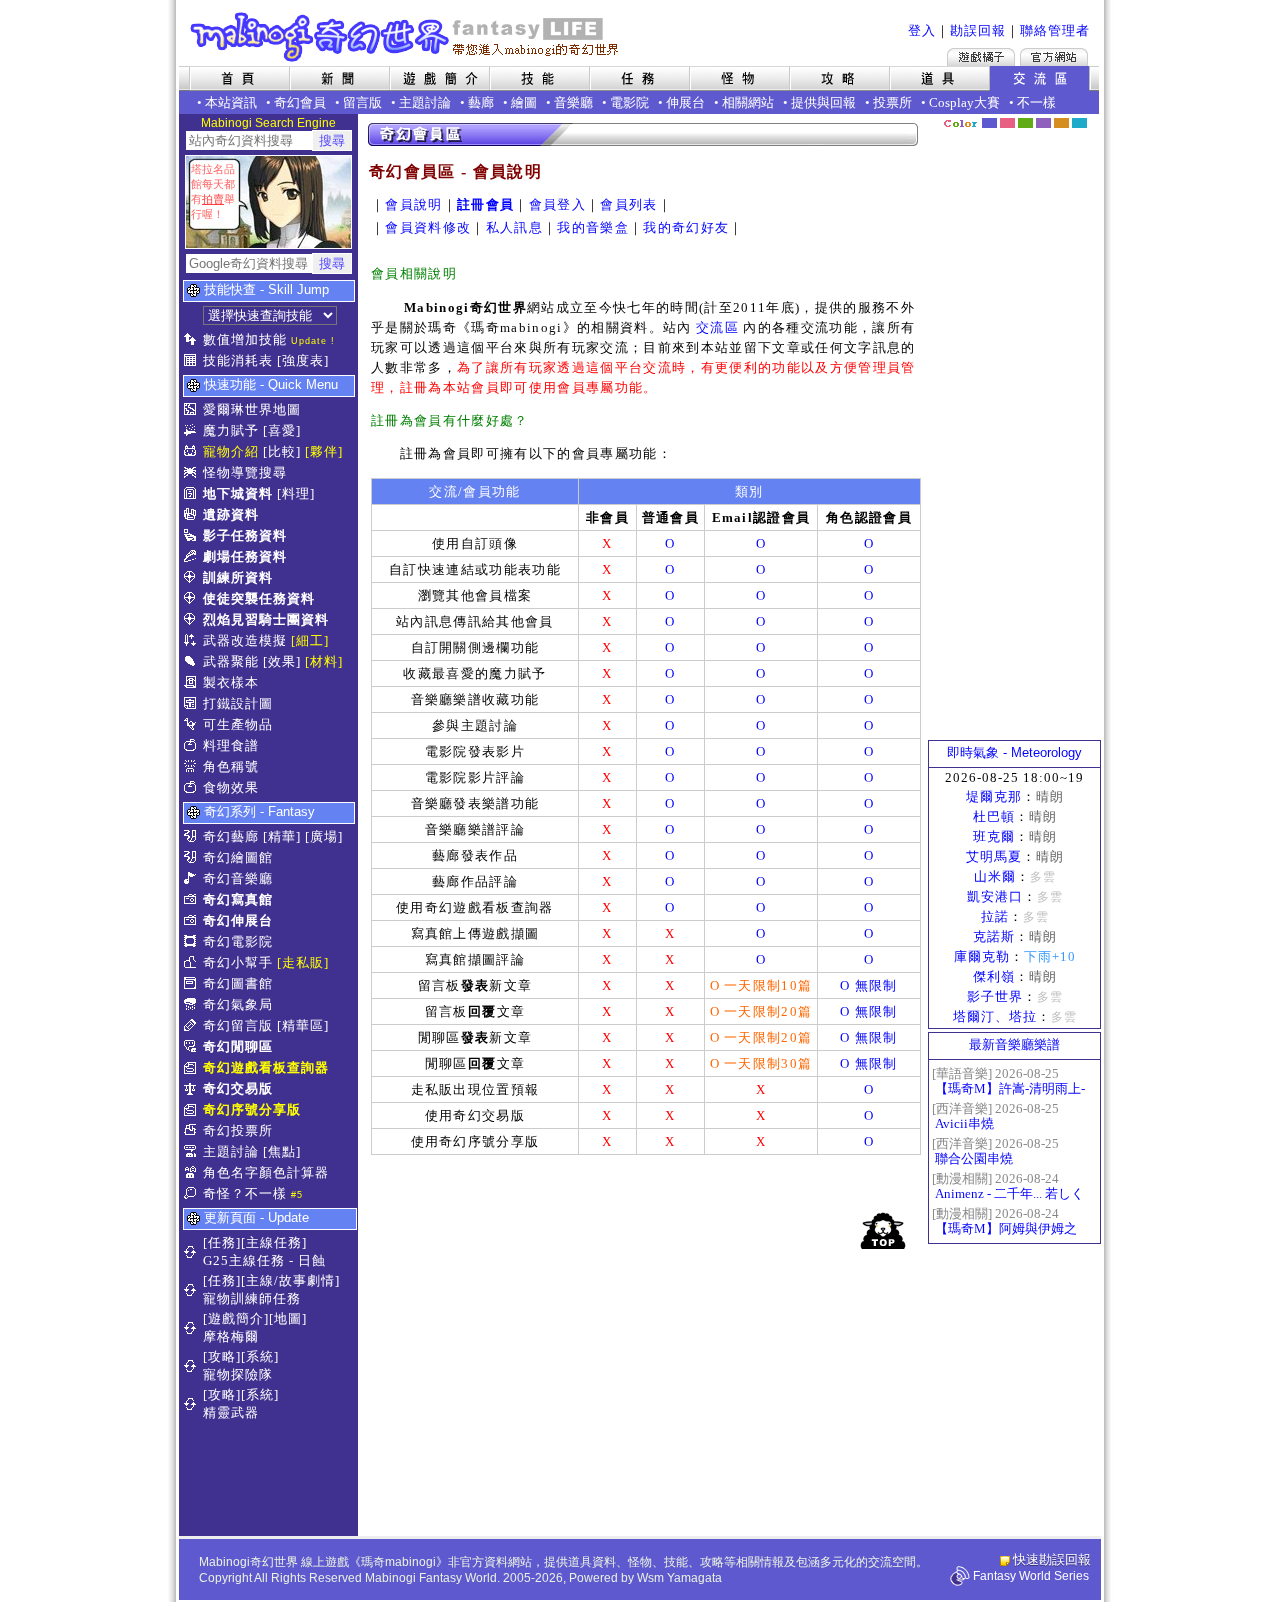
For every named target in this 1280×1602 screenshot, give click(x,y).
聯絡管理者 (1055, 30)
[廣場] (324, 836)
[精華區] (303, 1025)
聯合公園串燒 (974, 1158)
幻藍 (989, 123)
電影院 (629, 102)
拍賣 (213, 199)
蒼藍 (1079, 123)
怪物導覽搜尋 (245, 472)
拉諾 (995, 916)
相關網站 (748, 102)
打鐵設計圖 (238, 703)
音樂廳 (573, 102)
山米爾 (995, 876)
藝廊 (481, 102)
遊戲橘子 (981, 57)
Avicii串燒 (964, 1123)
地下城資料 (238, 493)
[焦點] (282, 1151)
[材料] (324, 661)
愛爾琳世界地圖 (252, 409)
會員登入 (557, 204)
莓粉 (1007, 123)
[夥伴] (324, 451)
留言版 (362, 102)
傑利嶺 (994, 976)
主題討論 (425, 102)
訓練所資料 (238, 577)
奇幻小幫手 (238, 962)
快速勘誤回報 (1052, 1559)
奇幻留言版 (238, 1025)
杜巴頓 (994, 816)
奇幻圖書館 (238, 983)
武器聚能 (231, 661)
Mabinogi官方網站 (1054, 57)
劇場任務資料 (245, 556)
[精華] (282, 836)
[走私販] (303, 962)
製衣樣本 (231, 682)
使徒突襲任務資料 (259, 598)
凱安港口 (995, 896)
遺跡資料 (231, 514)
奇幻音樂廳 (238, 878)
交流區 (717, 327)
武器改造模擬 (245, 640)
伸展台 (685, 102)
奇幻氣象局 (238, 1004)
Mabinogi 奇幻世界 (406, 37)
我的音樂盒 (593, 227)
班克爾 (994, 836)
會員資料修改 (428, 227)
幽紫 (1043, 123)
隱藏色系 (1090, 116)
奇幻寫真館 (238, 899)
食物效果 (231, 787)
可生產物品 (238, 724)
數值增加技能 (245, 339)
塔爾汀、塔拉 (995, 1016)
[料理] (296, 493)
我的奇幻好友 (686, 227)
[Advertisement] (641, 1396)
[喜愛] (282, 430)
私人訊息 (514, 227)
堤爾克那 (994, 796)
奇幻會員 (300, 102)
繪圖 (524, 102)
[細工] (310, 640)
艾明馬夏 (994, 856)
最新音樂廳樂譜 (1014, 1044)
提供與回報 (823, 102)
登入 (922, 30)
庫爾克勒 (982, 956)
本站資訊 (231, 102)
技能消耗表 (238, 360)
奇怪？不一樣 (245, 1193)
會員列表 (628, 204)
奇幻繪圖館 (238, 857)
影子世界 (995, 996)
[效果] (282, 661)
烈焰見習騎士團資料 (266, 619)
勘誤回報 (978, 30)
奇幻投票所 (238, 1130)
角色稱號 (231, 766)
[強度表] (303, 360)
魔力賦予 (231, 430)
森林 (1025, 123)
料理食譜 (231, 745)
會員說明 (413, 204)
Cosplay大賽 (964, 102)
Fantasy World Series (1031, 1576)
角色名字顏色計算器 (266, 1172)
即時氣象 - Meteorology (1014, 752)
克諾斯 (994, 936)
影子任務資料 (245, 535)
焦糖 (1061, 123)
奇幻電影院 (238, 941)
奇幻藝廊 (231, 836)
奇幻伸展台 (238, 920)
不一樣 (1036, 102)
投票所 (892, 102)
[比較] (282, 451)
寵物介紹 (231, 451)
